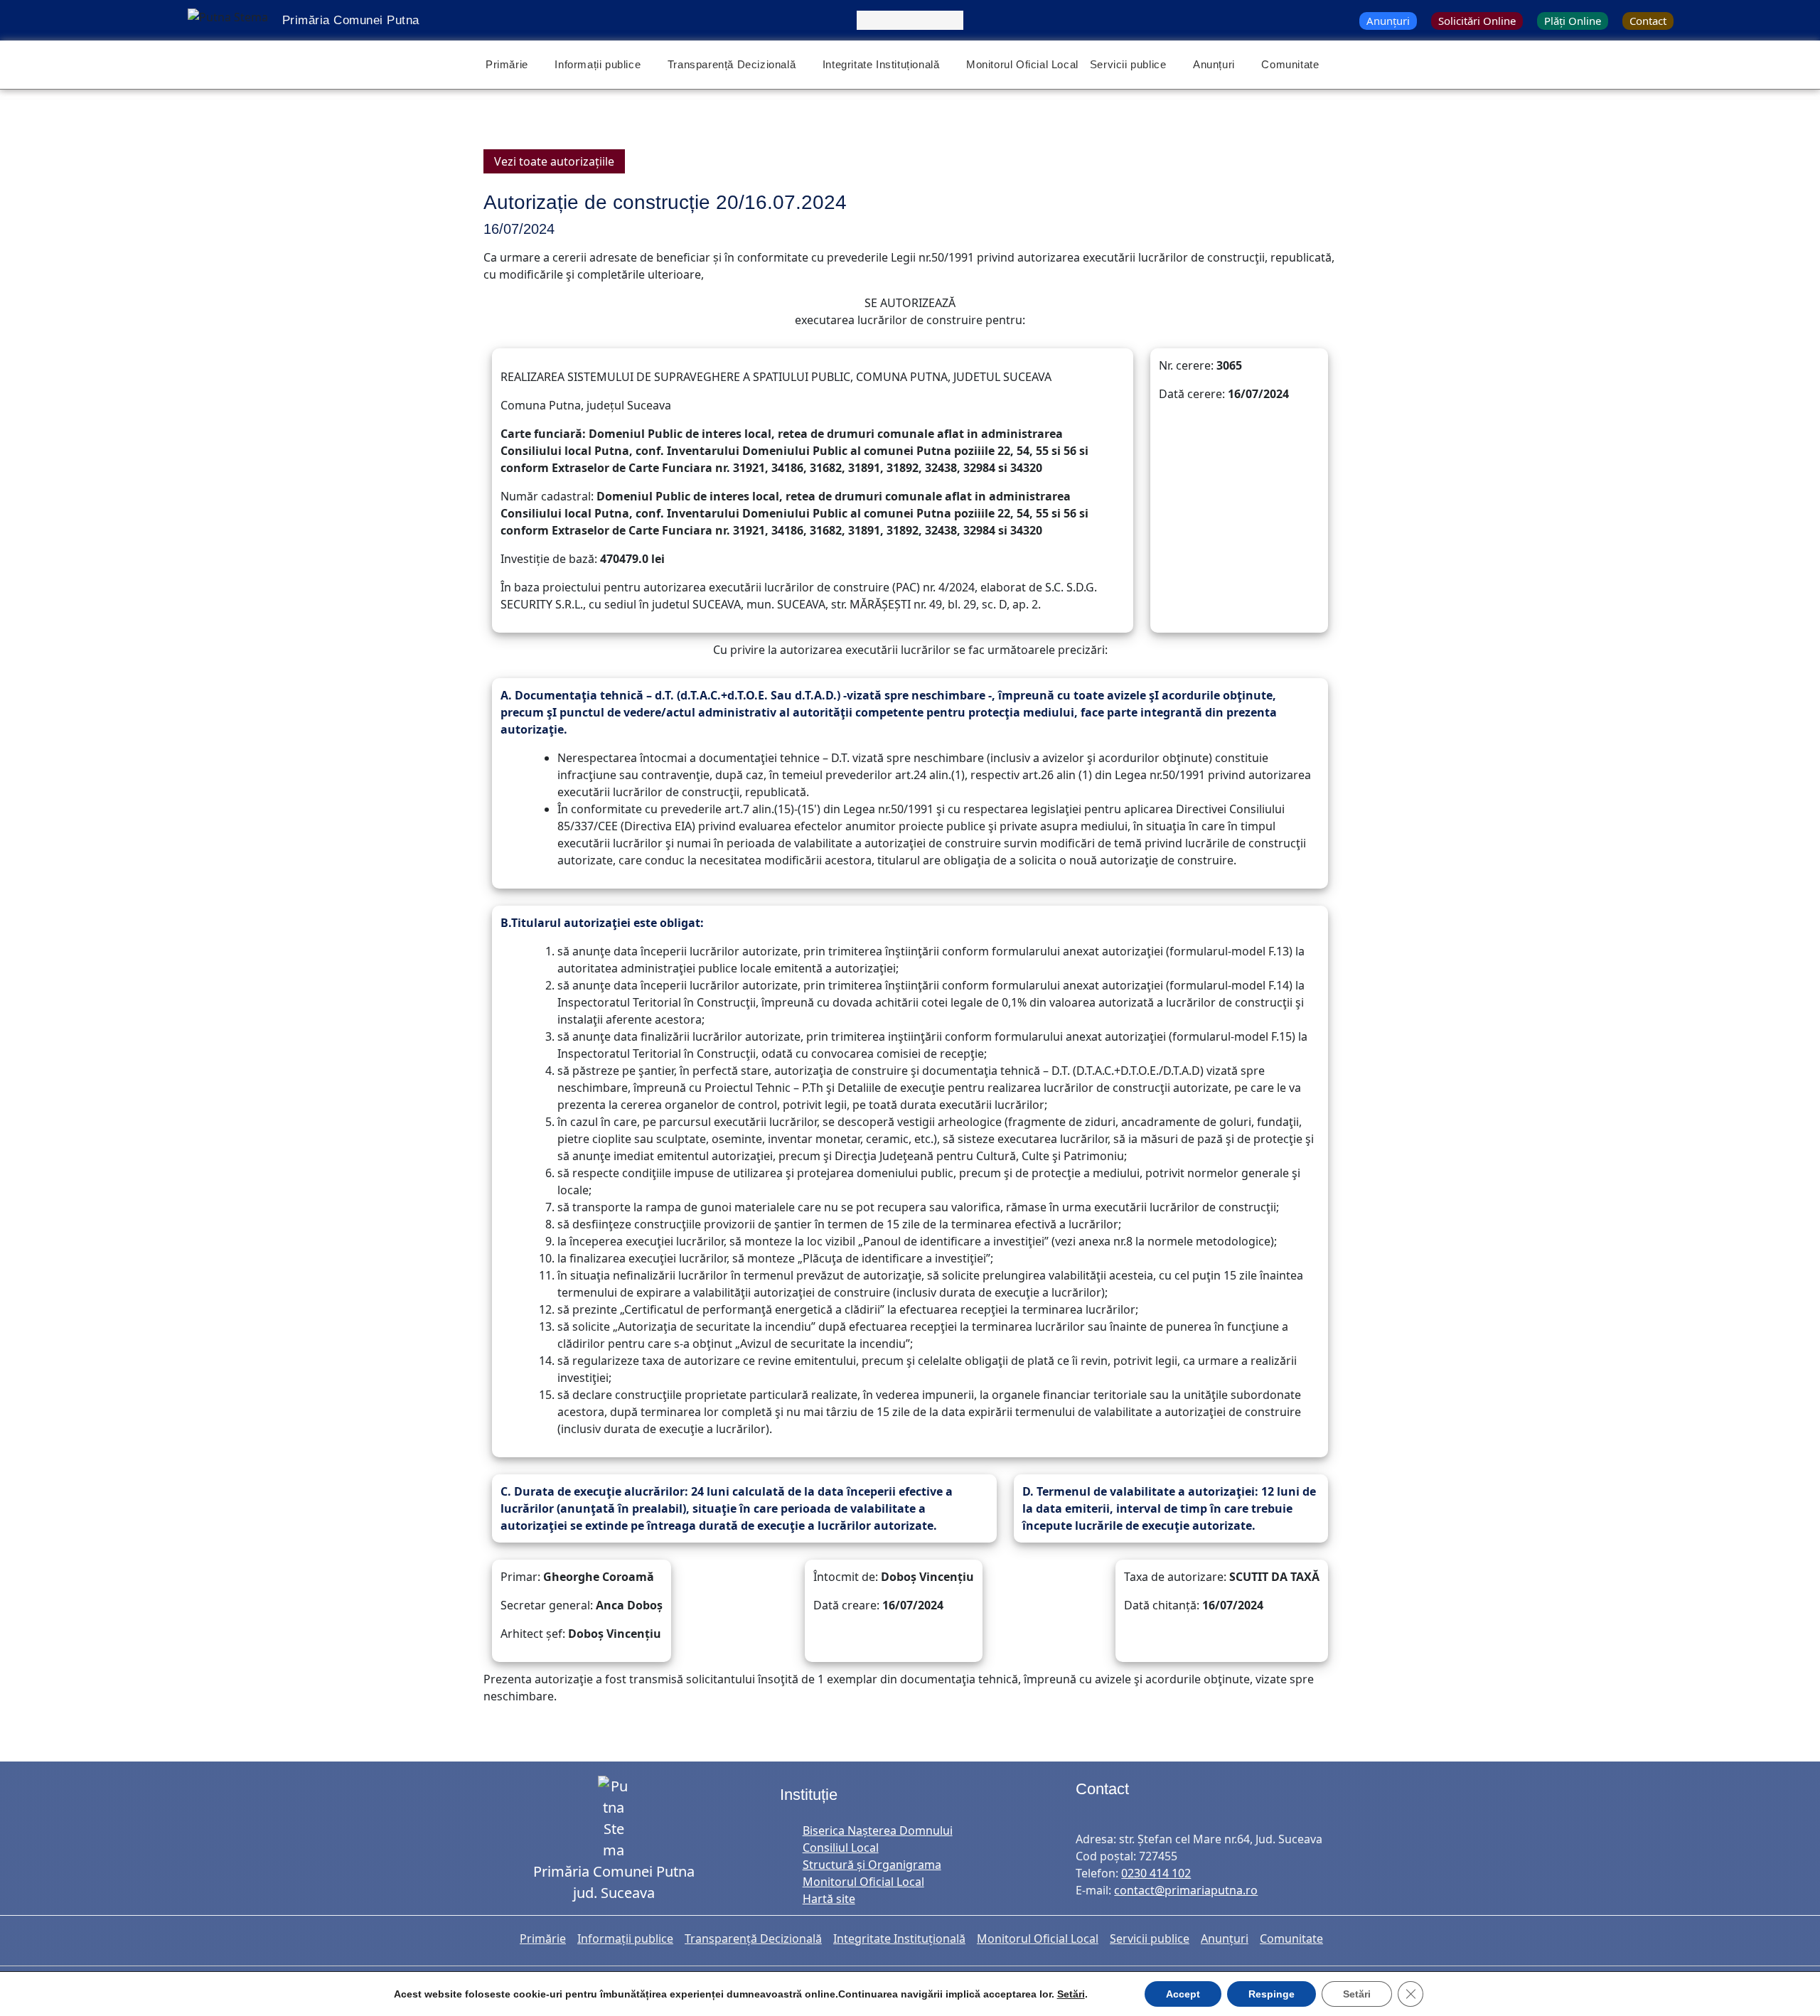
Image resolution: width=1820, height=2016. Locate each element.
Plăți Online (1573, 21)
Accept (1183, 1994)
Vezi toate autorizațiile (554, 161)
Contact (1648, 21)
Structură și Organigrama (872, 1865)
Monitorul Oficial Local (1022, 64)
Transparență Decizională (732, 64)
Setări (1071, 1994)
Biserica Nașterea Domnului (878, 1830)
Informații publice (598, 64)
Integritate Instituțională (881, 64)
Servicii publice (1128, 64)
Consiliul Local (841, 1848)
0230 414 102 (1156, 1873)
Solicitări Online (1477, 21)
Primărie (507, 64)
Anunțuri (1388, 21)
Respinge (1272, 1994)
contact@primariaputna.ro (1186, 1890)
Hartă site (829, 1899)
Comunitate (1290, 64)
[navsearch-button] (910, 20)
